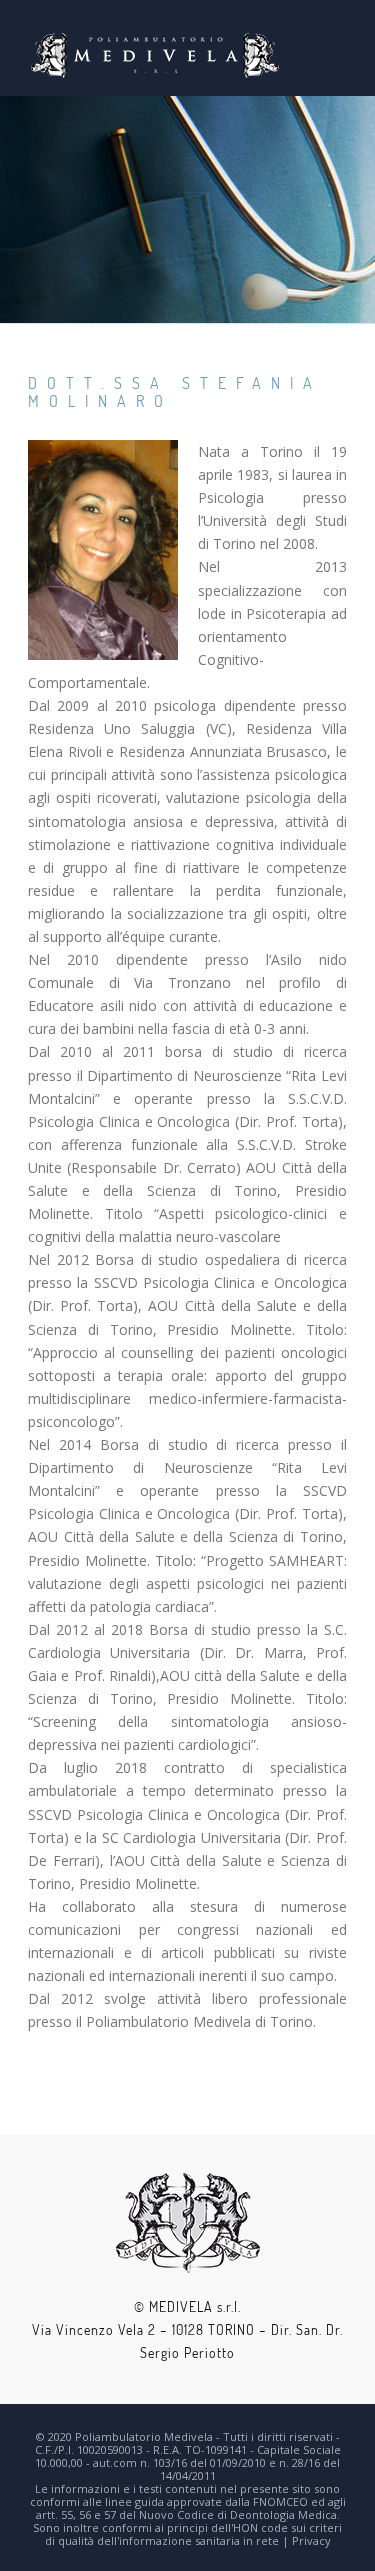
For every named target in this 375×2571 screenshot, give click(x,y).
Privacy (311, 2540)
